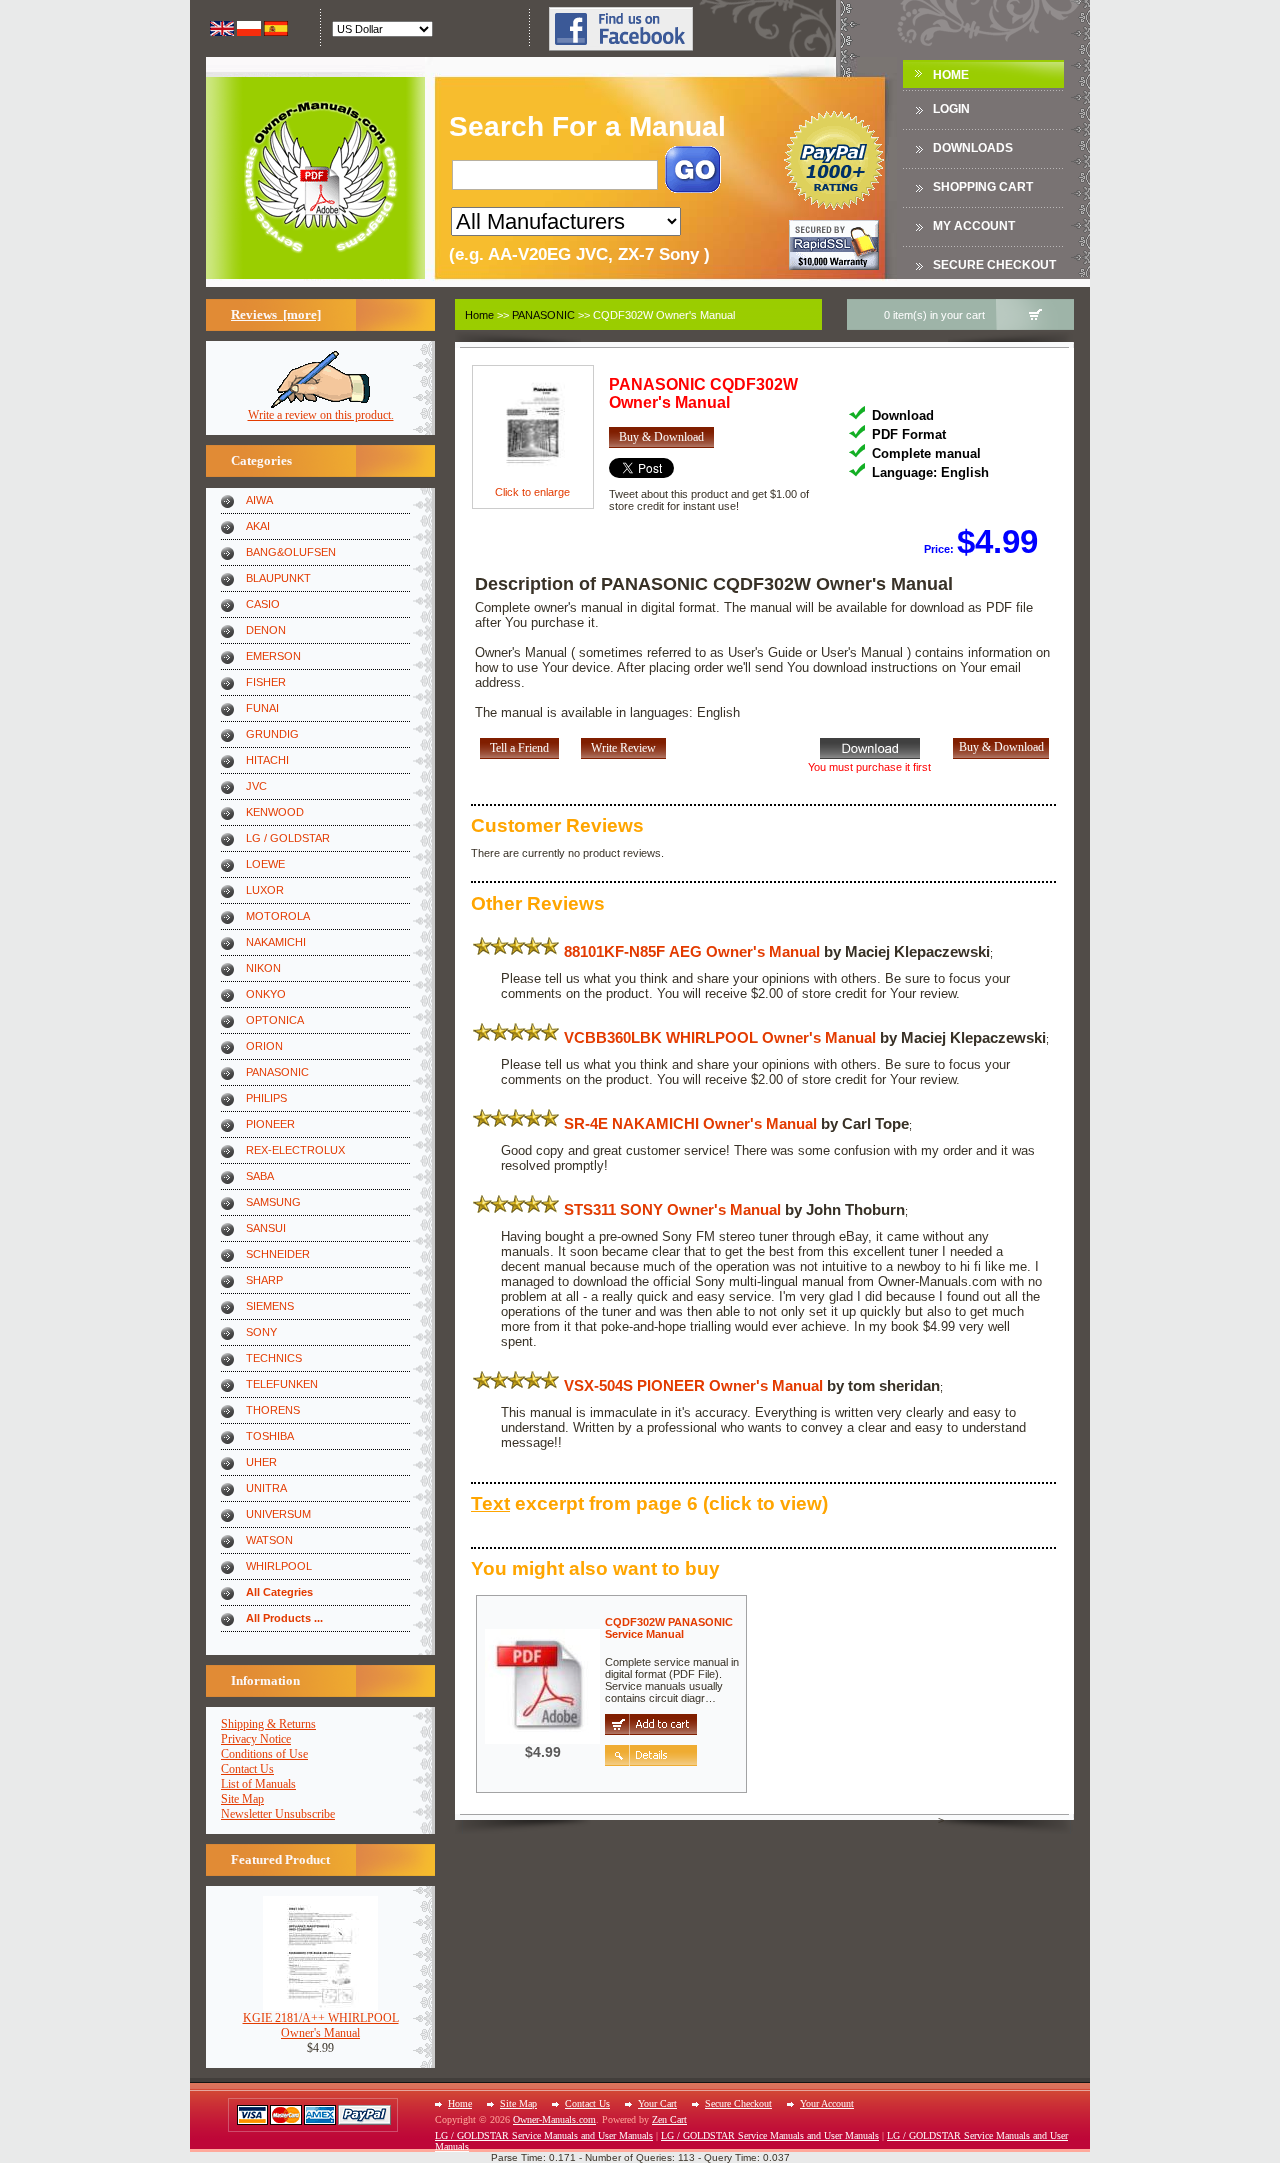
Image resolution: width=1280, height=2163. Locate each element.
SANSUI (266, 1228)
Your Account (827, 2103)
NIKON (263, 968)
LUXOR (265, 890)
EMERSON (273, 656)
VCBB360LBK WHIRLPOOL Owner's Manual (720, 1037)
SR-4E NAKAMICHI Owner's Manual (690, 1123)
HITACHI (267, 760)
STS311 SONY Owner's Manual (672, 1209)
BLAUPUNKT (278, 578)
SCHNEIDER (278, 1254)
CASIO (263, 604)
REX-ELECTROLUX (295, 1150)
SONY (261, 1332)
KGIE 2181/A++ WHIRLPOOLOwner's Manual (321, 2025)
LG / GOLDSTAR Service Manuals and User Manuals (544, 2135)
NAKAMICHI (276, 942)
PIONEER (270, 1124)
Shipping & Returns (268, 1724)
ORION (264, 1046)
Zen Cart (669, 2119)
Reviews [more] (276, 314)
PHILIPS (266, 1098)
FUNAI (262, 708)
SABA (260, 1176)
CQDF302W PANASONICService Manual (669, 1628)
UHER (261, 1462)
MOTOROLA (278, 916)
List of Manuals (258, 1784)
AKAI (258, 526)
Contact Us (247, 1769)
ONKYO (266, 994)
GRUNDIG (272, 734)
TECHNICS (274, 1358)
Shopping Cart (983, 187)
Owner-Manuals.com (554, 2119)
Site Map (242, 1799)
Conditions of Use (264, 1754)
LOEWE (265, 864)
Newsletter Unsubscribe (278, 1814)
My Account (974, 226)
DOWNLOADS (973, 148)
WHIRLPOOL (279, 1566)
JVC (256, 786)
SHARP (264, 1280)
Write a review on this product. (321, 415)
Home (951, 75)
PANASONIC (277, 1072)
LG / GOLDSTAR (288, 838)
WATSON (269, 1540)
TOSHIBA (270, 1436)
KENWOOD (275, 812)
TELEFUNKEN (282, 1384)
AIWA (259, 500)
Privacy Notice (256, 1739)
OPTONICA (275, 1020)
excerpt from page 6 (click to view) (649, 1503)
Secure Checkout (994, 265)
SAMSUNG (273, 1202)
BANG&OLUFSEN (291, 552)
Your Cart (657, 2103)
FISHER (266, 682)
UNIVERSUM (278, 1514)
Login (951, 109)
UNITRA (266, 1488)
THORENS (273, 1410)
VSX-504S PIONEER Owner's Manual (693, 1385)
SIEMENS (270, 1306)
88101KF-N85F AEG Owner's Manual (692, 951)
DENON (266, 630)
